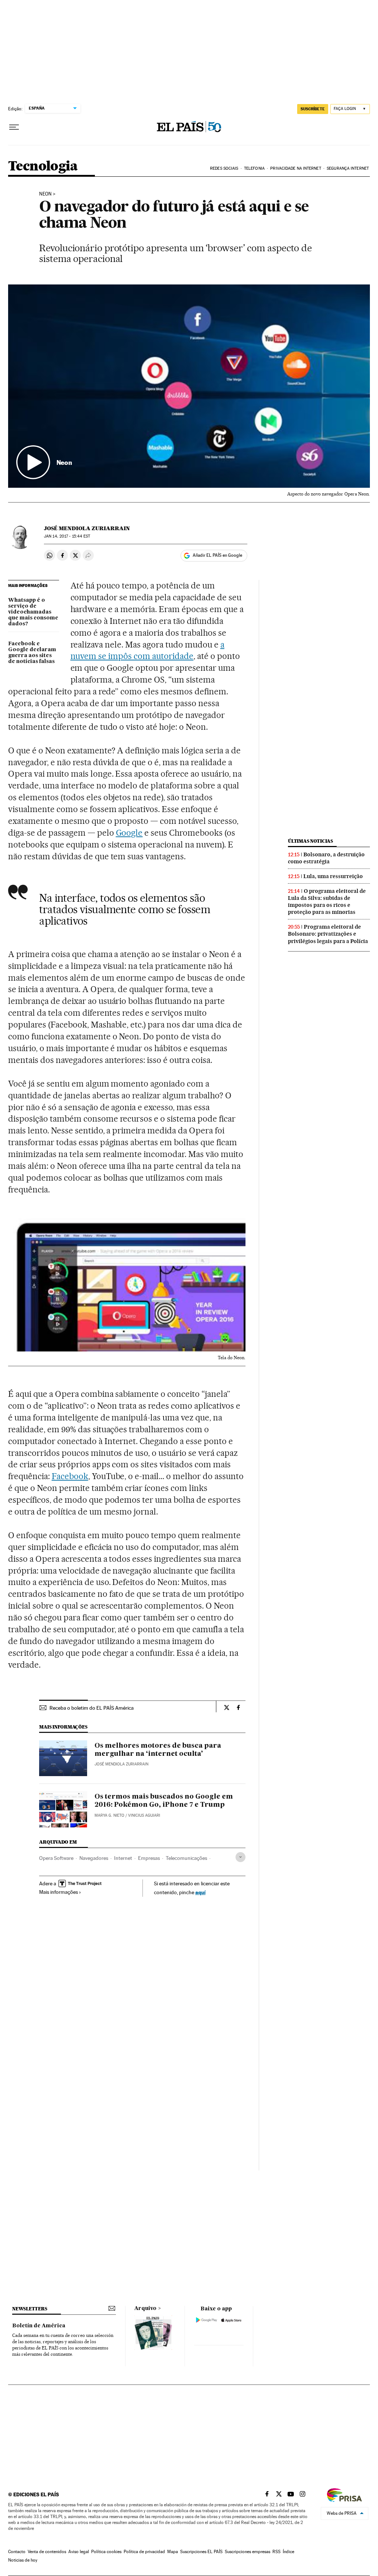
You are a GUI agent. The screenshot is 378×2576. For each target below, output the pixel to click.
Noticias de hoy (23, 2560)
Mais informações (59, 1892)
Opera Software (56, 1858)
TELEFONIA (254, 168)
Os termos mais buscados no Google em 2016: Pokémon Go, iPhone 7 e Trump (164, 1801)
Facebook (70, 1476)
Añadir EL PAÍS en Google (217, 555)
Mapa (173, 2552)
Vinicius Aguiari (144, 1815)
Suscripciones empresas (248, 2552)
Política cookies (106, 2552)
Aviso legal (79, 2552)
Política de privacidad (144, 2552)
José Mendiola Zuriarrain (87, 528)
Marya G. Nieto (109, 1815)
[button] (189, 386)
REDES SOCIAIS (224, 168)
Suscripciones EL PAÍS (201, 2552)
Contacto (17, 2552)
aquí (200, 1892)
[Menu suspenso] (14, 127)
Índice (288, 2552)
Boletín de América (39, 2326)
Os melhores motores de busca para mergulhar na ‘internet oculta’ (158, 1750)
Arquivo (145, 2309)
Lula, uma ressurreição (333, 876)
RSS (276, 2552)
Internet (123, 1858)
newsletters (30, 2309)
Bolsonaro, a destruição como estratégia (326, 858)
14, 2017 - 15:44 (67, 536)
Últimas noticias (310, 841)
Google (129, 833)
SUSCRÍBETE (313, 109)
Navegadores (94, 1858)
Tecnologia (43, 167)
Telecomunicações (186, 1858)
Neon (45, 194)
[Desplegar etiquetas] (240, 1857)
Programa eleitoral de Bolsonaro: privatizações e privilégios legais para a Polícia (328, 934)
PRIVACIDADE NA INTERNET (295, 168)
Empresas (149, 1858)
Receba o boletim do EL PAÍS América (92, 1708)
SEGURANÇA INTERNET (348, 168)
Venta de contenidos (47, 2552)
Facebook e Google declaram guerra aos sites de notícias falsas (32, 653)
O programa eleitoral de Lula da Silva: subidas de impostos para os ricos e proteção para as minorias (327, 902)
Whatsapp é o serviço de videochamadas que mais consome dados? (33, 612)
